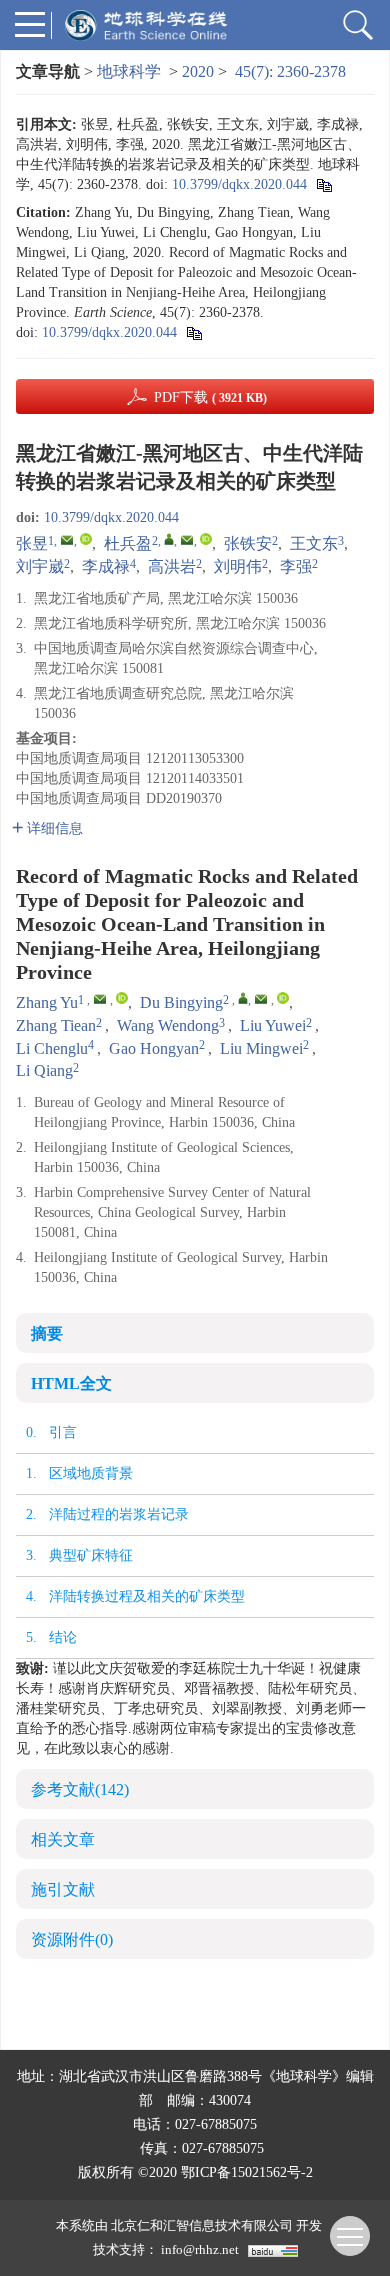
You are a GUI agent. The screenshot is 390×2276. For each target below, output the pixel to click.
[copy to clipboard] (193, 332)
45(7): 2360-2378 (290, 71)
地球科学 (129, 71)
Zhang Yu (47, 1002)
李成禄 (106, 566)
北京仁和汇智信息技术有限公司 (202, 2225)
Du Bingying (181, 1002)
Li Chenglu (52, 1048)
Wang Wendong (168, 1025)
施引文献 (63, 1889)
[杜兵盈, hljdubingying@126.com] (169, 539)
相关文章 (63, 1839)
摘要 (47, 1333)
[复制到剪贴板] (323, 184)
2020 (198, 71)
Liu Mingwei (261, 1048)
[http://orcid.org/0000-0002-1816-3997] (206, 539)
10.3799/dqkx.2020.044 (239, 184)
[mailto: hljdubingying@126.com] (261, 999)
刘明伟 (238, 566)
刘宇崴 (40, 566)
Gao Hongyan (154, 1048)
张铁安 (248, 543)
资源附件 (72, 1939)
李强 (296, 566)
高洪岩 (172, 566)
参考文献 (80, 1789)
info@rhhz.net (200, 2249)
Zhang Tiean (56, 1025)
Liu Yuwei (273, 1025)
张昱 (32, 543)
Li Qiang (44, 1070)
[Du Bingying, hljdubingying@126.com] (243, 998)
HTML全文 (71, 1383)
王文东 (314, 543)
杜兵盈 (128, 543)
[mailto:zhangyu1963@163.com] (67, 540)
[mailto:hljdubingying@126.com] (187, 540)
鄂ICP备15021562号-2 (247, 2172)
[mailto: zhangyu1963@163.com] (100, 999)
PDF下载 (210, 397)
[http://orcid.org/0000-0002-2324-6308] (86, 539)
